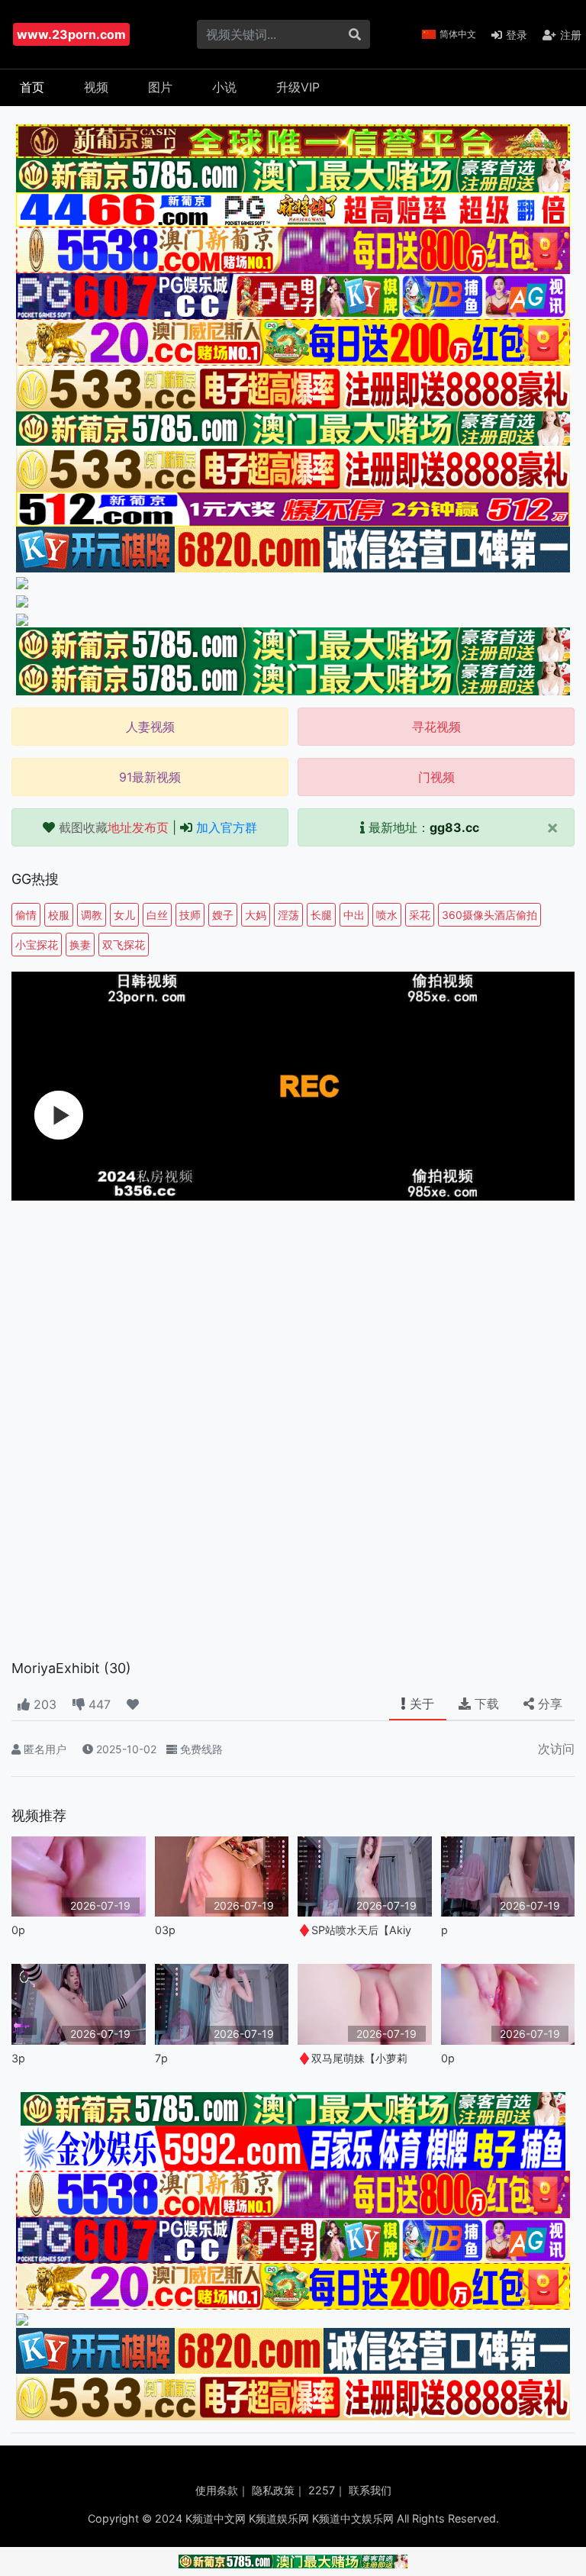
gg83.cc (454, 827)
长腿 (321, 915)
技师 (190, 915)
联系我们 (370, 2490)
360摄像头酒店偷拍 (489, 915)
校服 (59, 915)
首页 (32, 87)
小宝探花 (37, 945)
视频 (96, 87)
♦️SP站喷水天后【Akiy (354, 1930)
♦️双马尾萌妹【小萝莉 (353, 2058)
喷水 (387, 915)
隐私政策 (273, 2490)
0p (18, 1930)
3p (18, 2058)
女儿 (124, 915)
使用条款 (217, 2490)
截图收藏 (114, 827)
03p (165, 1930)
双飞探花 (124, 945)
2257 (322, 2490)
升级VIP (298, 87)
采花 (420, 915)
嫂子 (223, 915)
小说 (224, 87)
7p (161, 2058)
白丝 (157, 915)
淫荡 (288, 915)
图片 (160, 87)
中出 (354, 915)
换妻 (80, 945)
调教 (92, 915)
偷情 (26, 915)
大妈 (256, 915)
